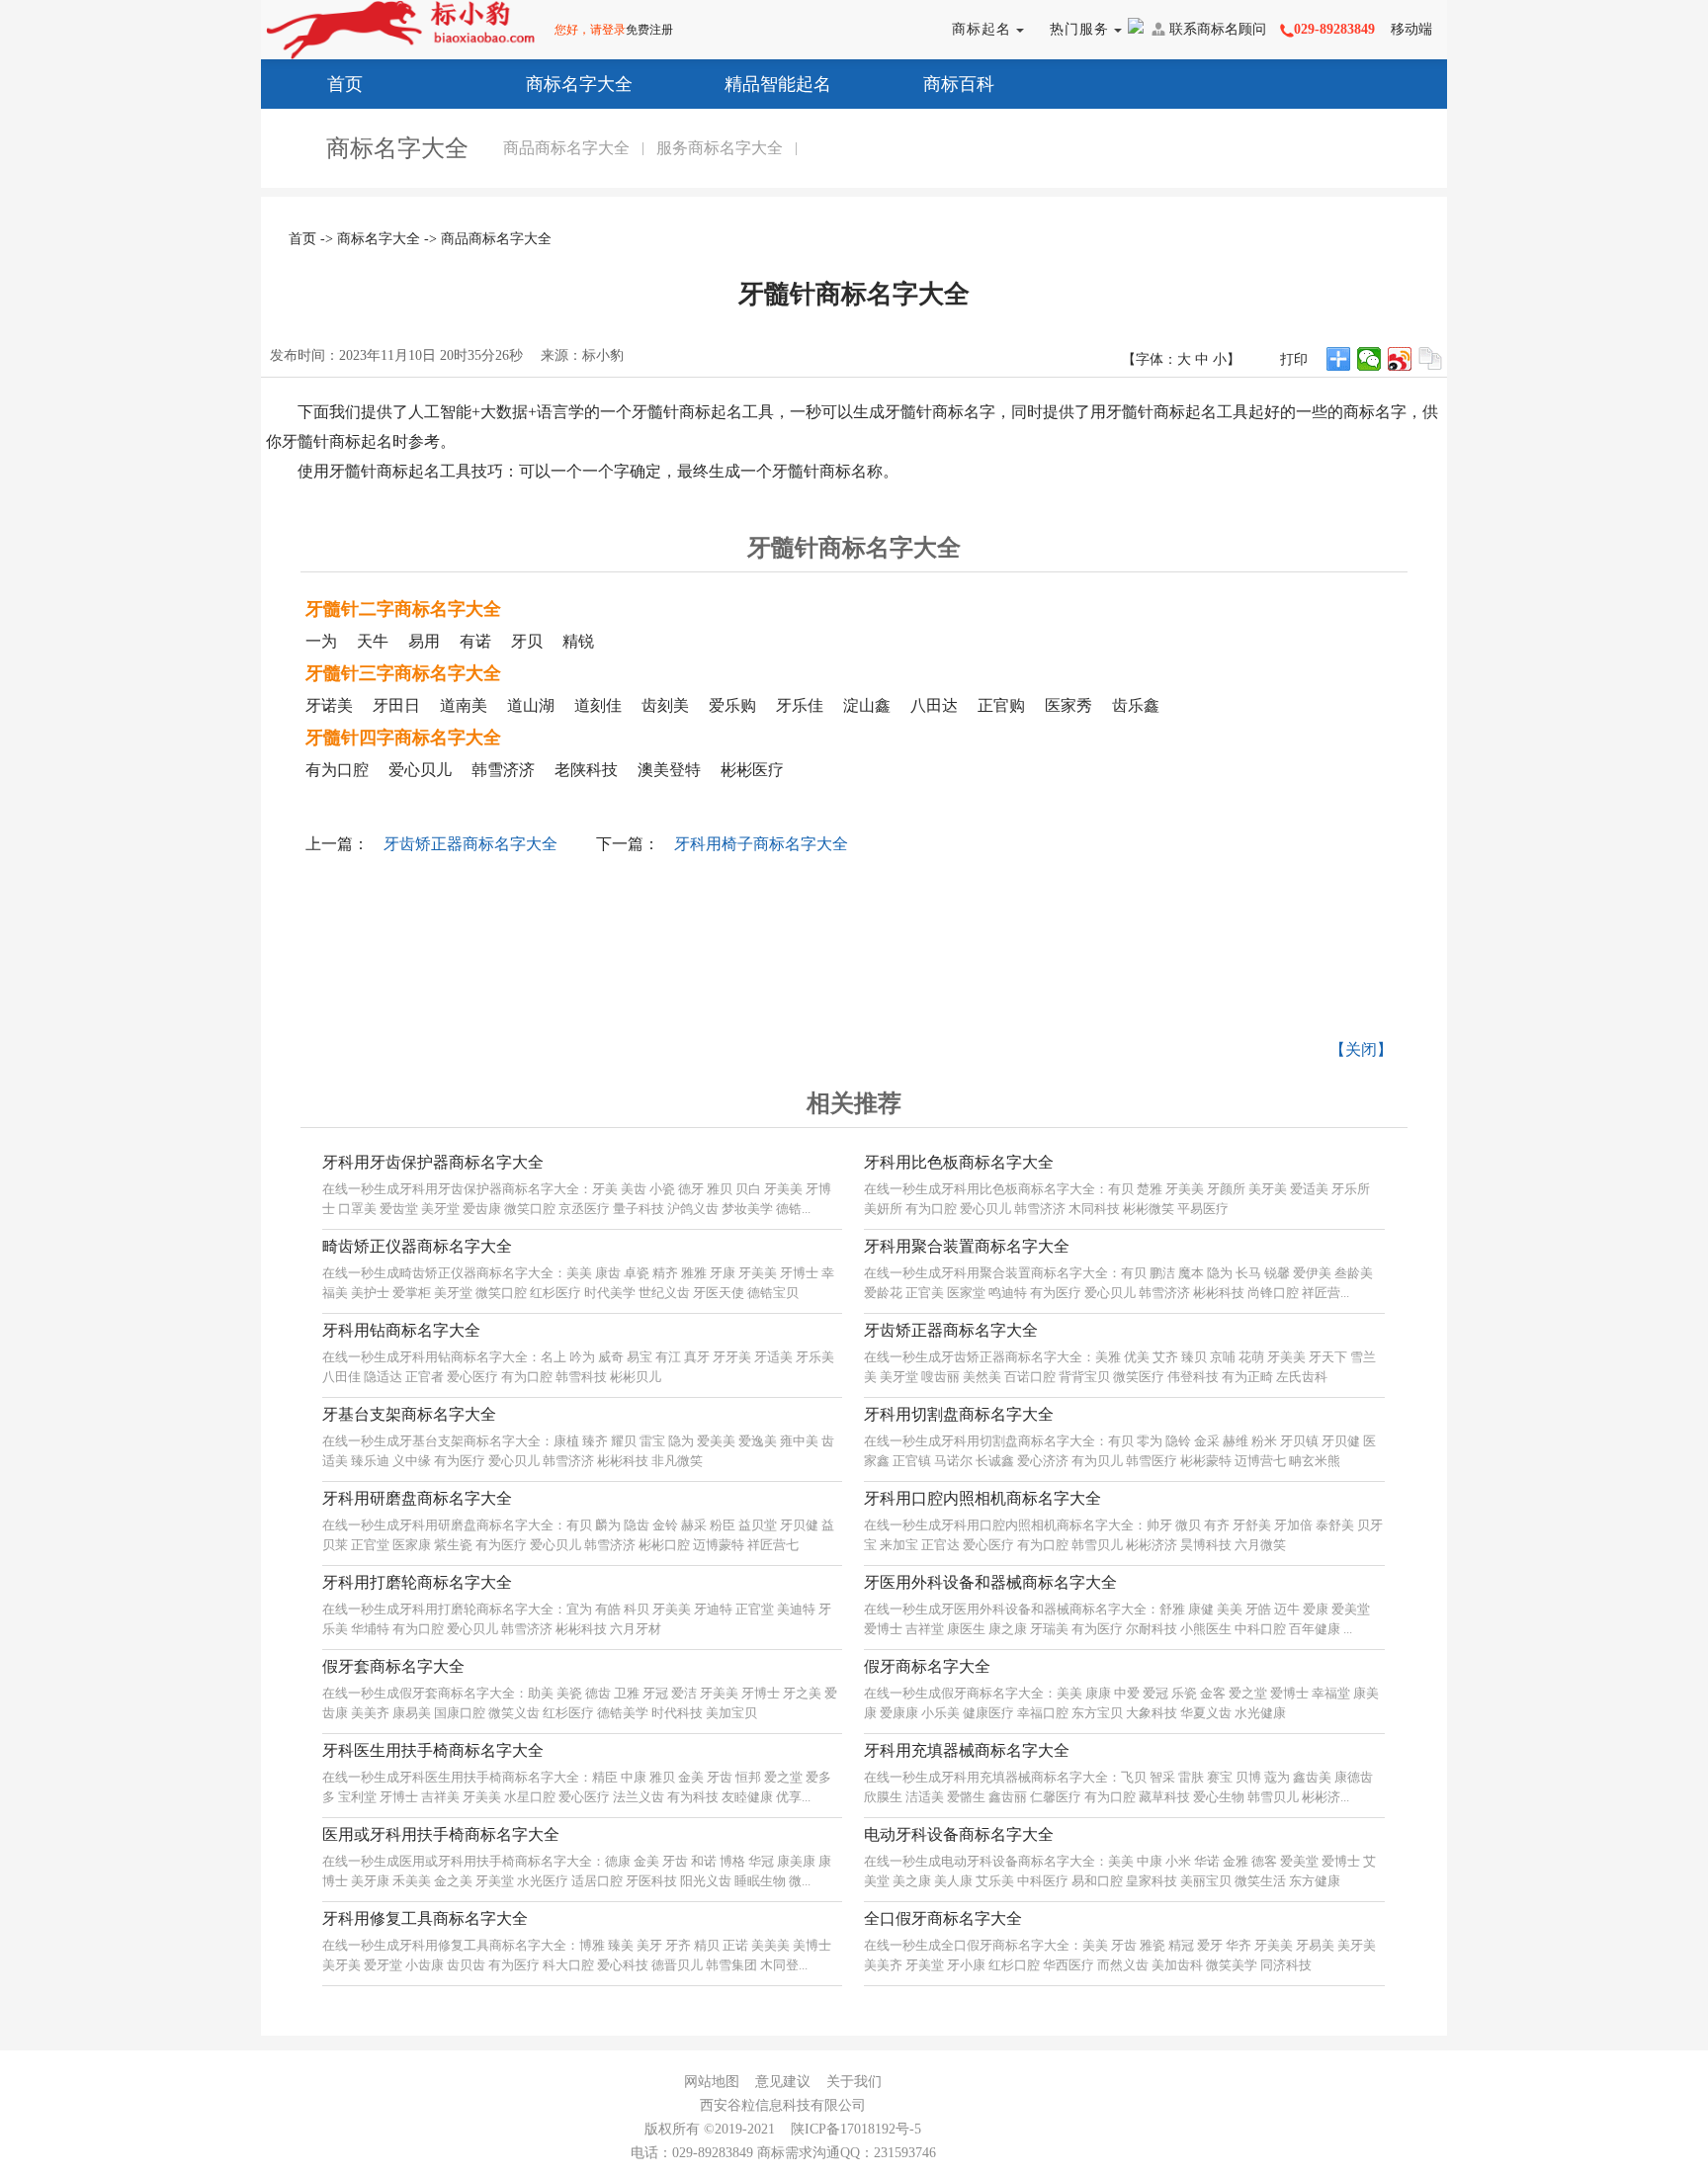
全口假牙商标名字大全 (943, 1918)
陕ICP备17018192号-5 (856, 2129)
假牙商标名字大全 (927, 1666)
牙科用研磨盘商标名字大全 (417, 1498)
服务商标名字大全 (720, 148)
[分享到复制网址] (1431, 359)
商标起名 (984, 29)
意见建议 (783, 2082)
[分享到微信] (1369, 359)
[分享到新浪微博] (1400, 359)
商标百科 (959, 84)
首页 (345, 84)
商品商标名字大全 (566, 148)
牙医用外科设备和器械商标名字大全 (990, 1582)
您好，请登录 (590, 30)
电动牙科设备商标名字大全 (959, 1834)
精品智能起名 (778, 84)
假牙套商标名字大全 (393, 1666)
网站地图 (712, 2082)
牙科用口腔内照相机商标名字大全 (982, 1498)
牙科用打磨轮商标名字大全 (417, 1582)
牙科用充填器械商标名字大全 (967, 1750)
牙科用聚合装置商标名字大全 (967, 1246)
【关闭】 (1361, 1049)
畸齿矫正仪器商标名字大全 (417, 1246)
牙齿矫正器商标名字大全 (470, 844)
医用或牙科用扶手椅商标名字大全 (441, 1834)
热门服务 (1082, 29)
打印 (1294, 359)
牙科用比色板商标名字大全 (959, 1162)
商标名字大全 (579, 84)
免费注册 (649, 30)
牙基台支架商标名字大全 (409, 1414)
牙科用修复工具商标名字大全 (425, 1918)
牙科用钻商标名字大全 (401, 1330)
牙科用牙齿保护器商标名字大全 (433, 1162)
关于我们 (854, 2082)
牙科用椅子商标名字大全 (761, 844)
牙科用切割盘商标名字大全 (959, 1414)
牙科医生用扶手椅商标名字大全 (433, 1750)
